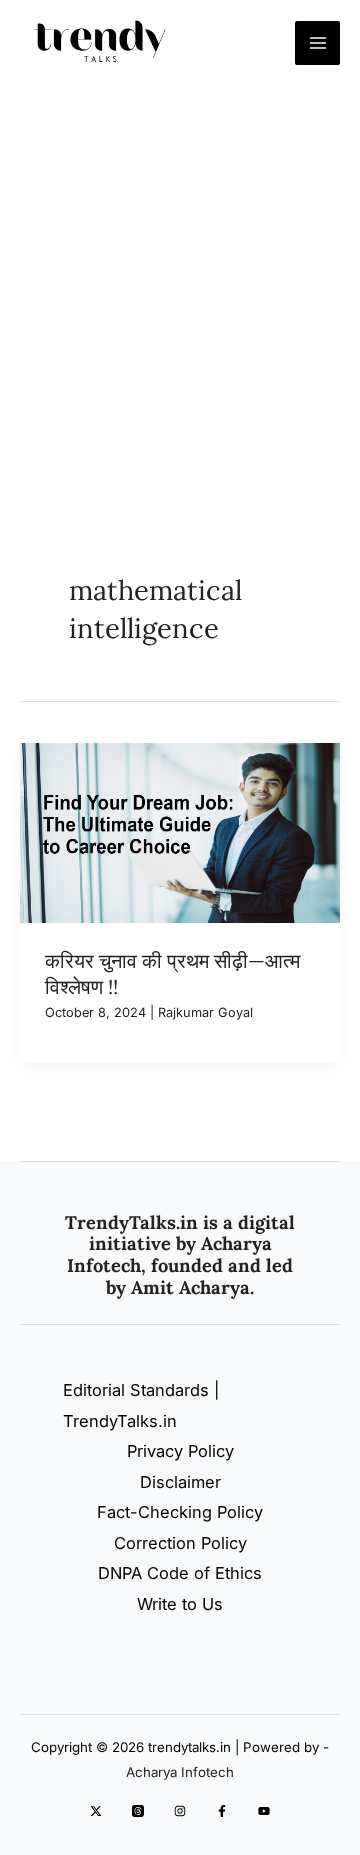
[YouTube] (264, 1811)
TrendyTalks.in (131, 1222)
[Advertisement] (180, 276)
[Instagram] (180, 1811)
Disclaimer (180, 1482)
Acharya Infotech (180, 1772)
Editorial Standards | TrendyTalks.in (141, 1405)
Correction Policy (180, 1543)
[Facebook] (222, 1811)
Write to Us (180, 1604)
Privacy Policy (180, 1451)
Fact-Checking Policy (180, 1512)
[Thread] (138, 1811)
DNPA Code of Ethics (180, 1573)
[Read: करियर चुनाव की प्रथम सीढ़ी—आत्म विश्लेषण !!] (180, 831)
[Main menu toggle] (317, 43)
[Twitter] (96, 1811)
